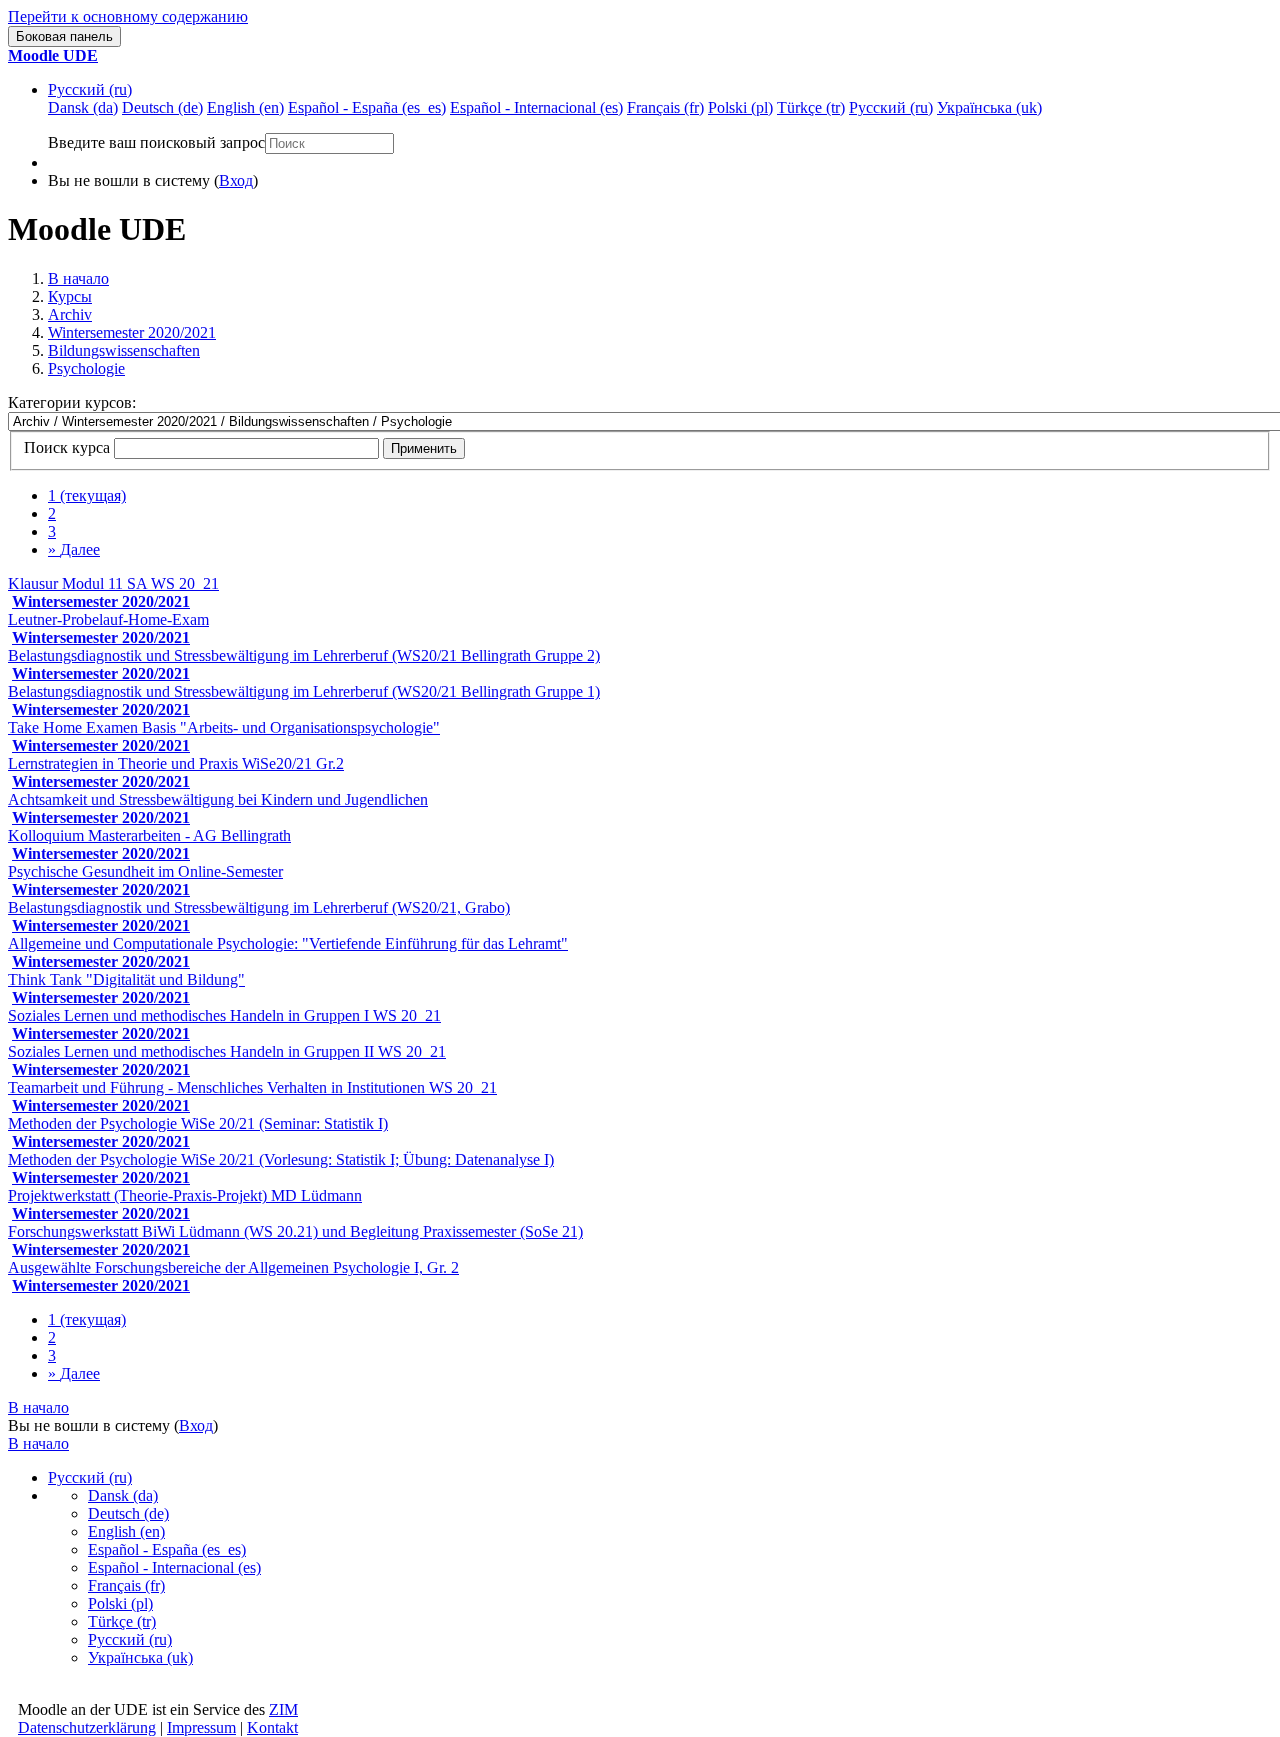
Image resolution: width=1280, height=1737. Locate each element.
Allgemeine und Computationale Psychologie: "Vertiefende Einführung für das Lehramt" (288, 943)
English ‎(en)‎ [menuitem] (245, 107)
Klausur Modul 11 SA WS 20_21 (113, 583)
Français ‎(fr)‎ (126, 1585)
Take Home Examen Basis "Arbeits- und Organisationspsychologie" (224, 727)
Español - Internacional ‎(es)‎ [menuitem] (536, 107)
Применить (424, 448)
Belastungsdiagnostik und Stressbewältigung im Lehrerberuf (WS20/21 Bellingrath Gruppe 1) (304, 691)
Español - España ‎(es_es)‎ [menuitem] (367, 107)
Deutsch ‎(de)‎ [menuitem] (162, 107)
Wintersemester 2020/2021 (132, 332)
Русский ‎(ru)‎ (90, 89)
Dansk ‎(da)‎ (123, 1495)
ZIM (283, 1709)
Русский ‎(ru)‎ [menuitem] (891, 107)
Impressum (201, 1727)
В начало (78, 278)
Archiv (70, 314)
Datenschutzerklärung (87, 1727)
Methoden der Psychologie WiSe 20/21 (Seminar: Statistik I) (198, 1123)
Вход (236, 180)
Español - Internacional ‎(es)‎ (174, 1567)
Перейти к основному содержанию (128, 16)
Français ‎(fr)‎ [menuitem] (665, 107)
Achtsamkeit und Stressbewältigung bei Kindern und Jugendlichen (218, 799)
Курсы (70, 296)
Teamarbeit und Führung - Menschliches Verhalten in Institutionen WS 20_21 (252, 1087)
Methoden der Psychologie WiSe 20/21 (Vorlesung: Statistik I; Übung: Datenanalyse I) (281, 1159)
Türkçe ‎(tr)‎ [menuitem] (811, 107)
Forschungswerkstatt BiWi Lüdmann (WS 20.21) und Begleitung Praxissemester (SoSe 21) (295, 1231)
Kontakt (272, 1727)
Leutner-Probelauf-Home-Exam (108, 619)
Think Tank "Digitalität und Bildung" (126, 979)
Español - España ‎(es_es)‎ (167, 1549)
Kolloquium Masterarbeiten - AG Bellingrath (149, 835)
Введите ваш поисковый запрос (156, 142)
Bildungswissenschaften (124, 350)
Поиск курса (67, 447)
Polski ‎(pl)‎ (120, 1603)
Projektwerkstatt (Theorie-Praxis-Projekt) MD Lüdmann (185, 1195)
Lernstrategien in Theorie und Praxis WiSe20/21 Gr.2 (176, 763)
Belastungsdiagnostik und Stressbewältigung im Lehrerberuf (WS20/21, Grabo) (259, 907)
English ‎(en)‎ (126, 1531)
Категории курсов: (72, 402)
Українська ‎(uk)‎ (140, 1657)
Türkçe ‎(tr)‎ (122, 1621)
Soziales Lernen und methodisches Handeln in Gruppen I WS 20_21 (224, 1015)
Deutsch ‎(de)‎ (128, 1513)
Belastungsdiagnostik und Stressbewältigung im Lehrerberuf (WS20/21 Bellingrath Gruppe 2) (304, 655)
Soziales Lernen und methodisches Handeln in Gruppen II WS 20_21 (227, 1051)
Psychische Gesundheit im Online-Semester (145, 871)
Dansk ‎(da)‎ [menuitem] (83, 107)
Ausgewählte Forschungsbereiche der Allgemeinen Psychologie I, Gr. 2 (233, 1267)
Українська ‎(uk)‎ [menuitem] (989, 107)
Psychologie (86, 368)
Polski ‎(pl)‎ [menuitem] (740, 107)
